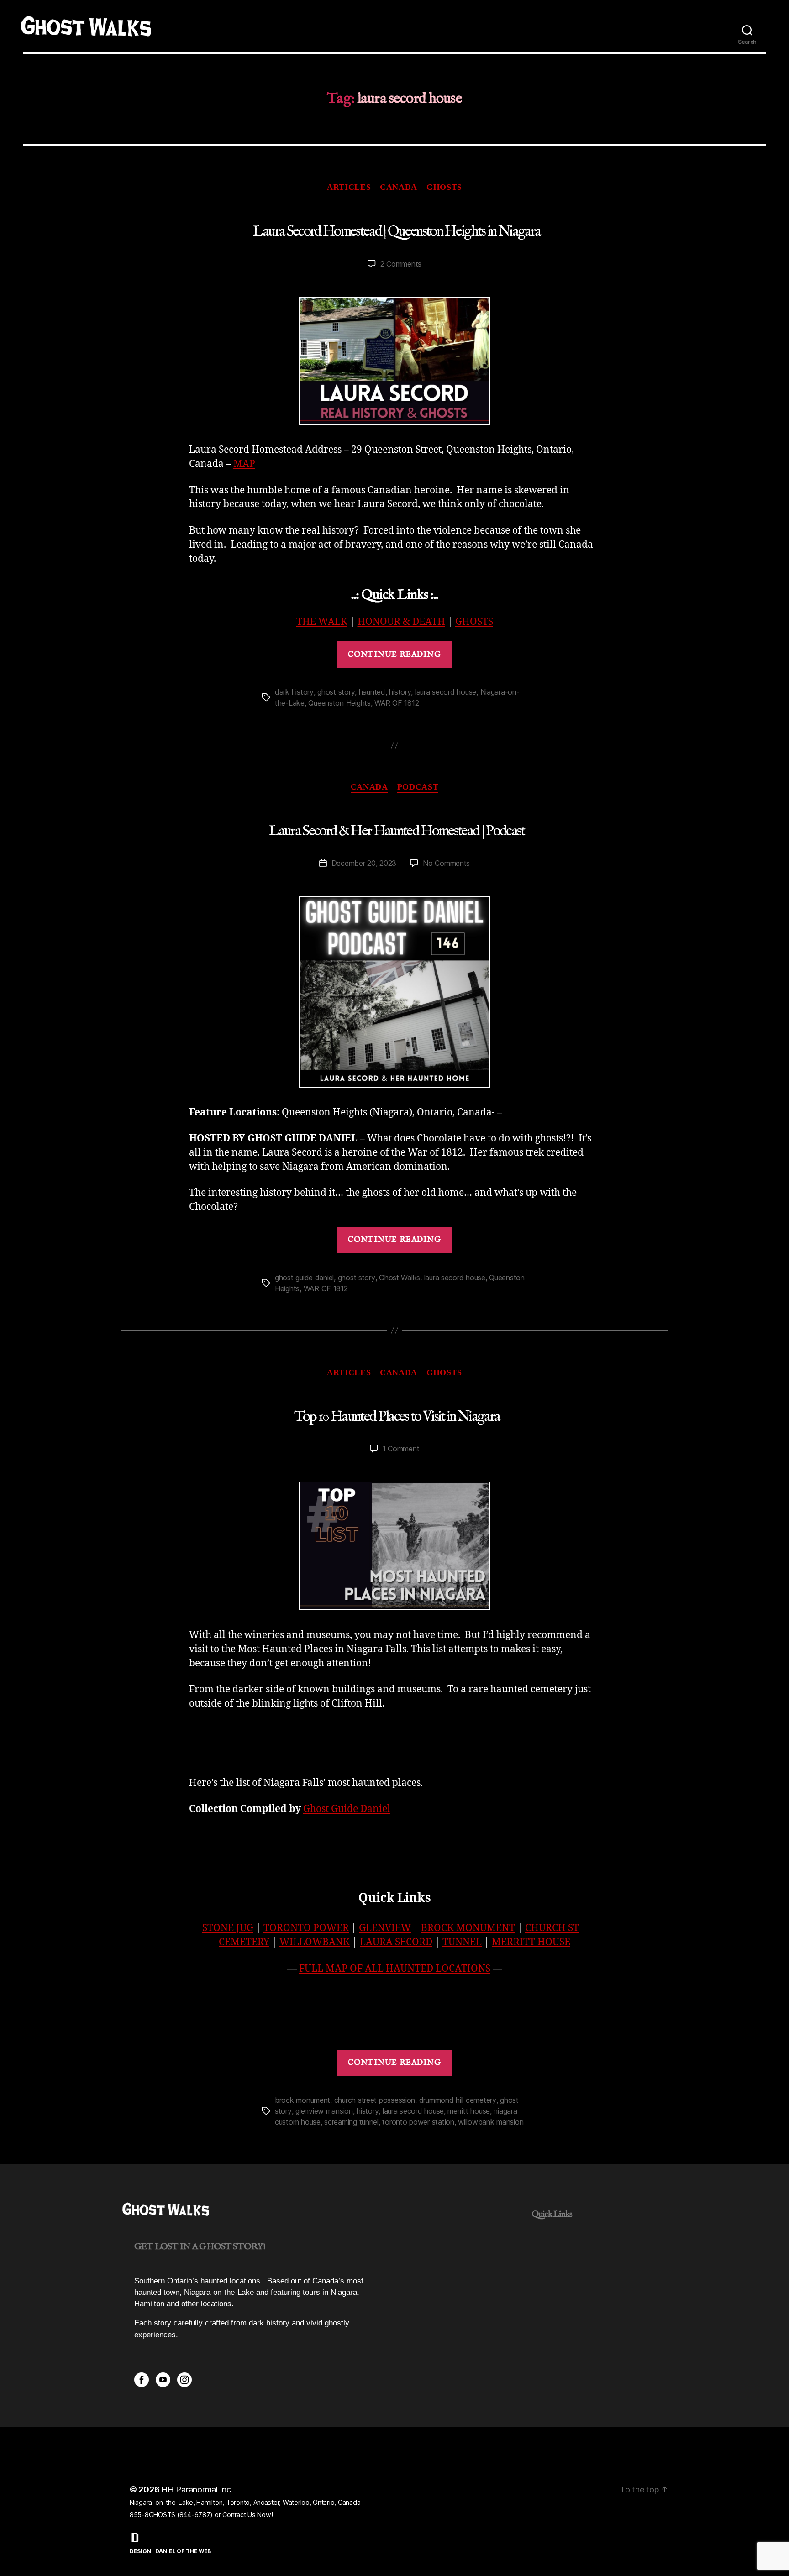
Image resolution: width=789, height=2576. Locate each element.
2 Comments (401, 264)
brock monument (302, 2100)
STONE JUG (228, 1928)
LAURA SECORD (396, 1942)
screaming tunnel (351, 2122)
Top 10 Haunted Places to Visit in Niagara (397, 1416)
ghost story (336, 692)
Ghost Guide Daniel (347, 1809)
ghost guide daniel (304, 1278)
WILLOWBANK (315, 1942)
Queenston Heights (339, 703)
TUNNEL (462, 1942)
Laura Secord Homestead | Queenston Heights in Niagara (397, 232)
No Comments (446, 863)
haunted (372, 692)
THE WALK (322, 622)
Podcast (418, 787)
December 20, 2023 (364, 863)
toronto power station (418, 2122)
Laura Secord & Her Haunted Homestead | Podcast (397, 831)
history (400, 692)
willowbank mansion (491, 2122)
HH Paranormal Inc (196, 2490)
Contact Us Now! (247, 2515)
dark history (294, 692)
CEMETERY (244, 1942)
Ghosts (444, 187)
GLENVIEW (385, 1928)
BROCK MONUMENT (468, 1928)
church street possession (375, 2100)
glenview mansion (324, 2111)
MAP (244, 464)
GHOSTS (474, 622)
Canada (399, 187)
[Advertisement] (394, 1744)
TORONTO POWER (306, 1928)
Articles (349, 187)
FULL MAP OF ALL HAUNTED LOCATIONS (395, 1968)
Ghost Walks (400, 1278)
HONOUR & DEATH (401, 622)
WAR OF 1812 (397, 703)
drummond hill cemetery (458, 2100)
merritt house (469, 2111)
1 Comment (401, 1449)
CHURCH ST (552, 1928)
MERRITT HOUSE (531, 1942)
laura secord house (446, 692)
